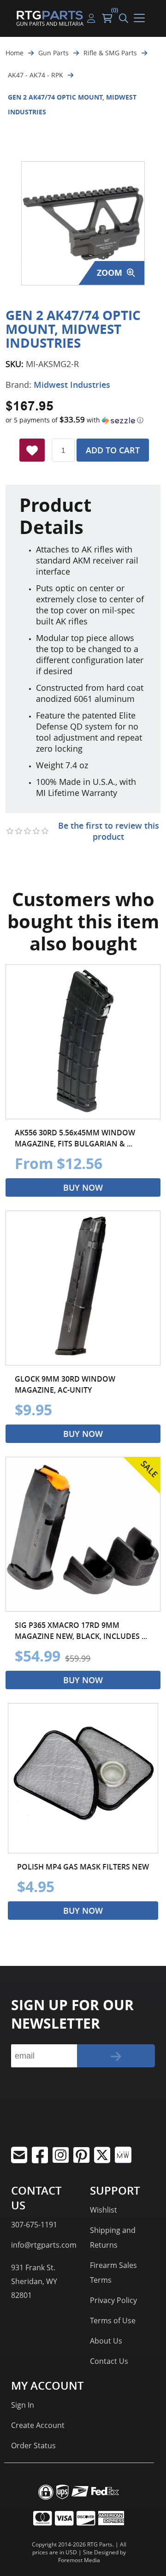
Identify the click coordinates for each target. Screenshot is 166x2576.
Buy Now (83, 1187)
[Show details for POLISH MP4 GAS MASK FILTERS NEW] (83, 1778)
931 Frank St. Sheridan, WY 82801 (34, 2281)
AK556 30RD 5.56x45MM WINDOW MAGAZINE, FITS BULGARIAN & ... (75, 1138)
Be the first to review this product (109, 831)
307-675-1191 (34, 2225)
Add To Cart (113, 450)
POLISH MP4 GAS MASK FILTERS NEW (83, 1867)
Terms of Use (113, 2321)
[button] (83, 420)
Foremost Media (79, 2560)
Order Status (33, 2445)
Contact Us (109, 2361)
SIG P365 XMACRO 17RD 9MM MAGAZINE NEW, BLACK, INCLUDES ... (81, 1631)
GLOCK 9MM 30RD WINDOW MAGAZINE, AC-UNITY (65, 1384)
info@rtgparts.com (44, 2245)
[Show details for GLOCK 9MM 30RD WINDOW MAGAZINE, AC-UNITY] (83, 1288)
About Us (106, 2341)
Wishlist (104, 2210)
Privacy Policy (113, 2300)
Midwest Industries (72, 385)
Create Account (38, 2425)
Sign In (23, 2405)
